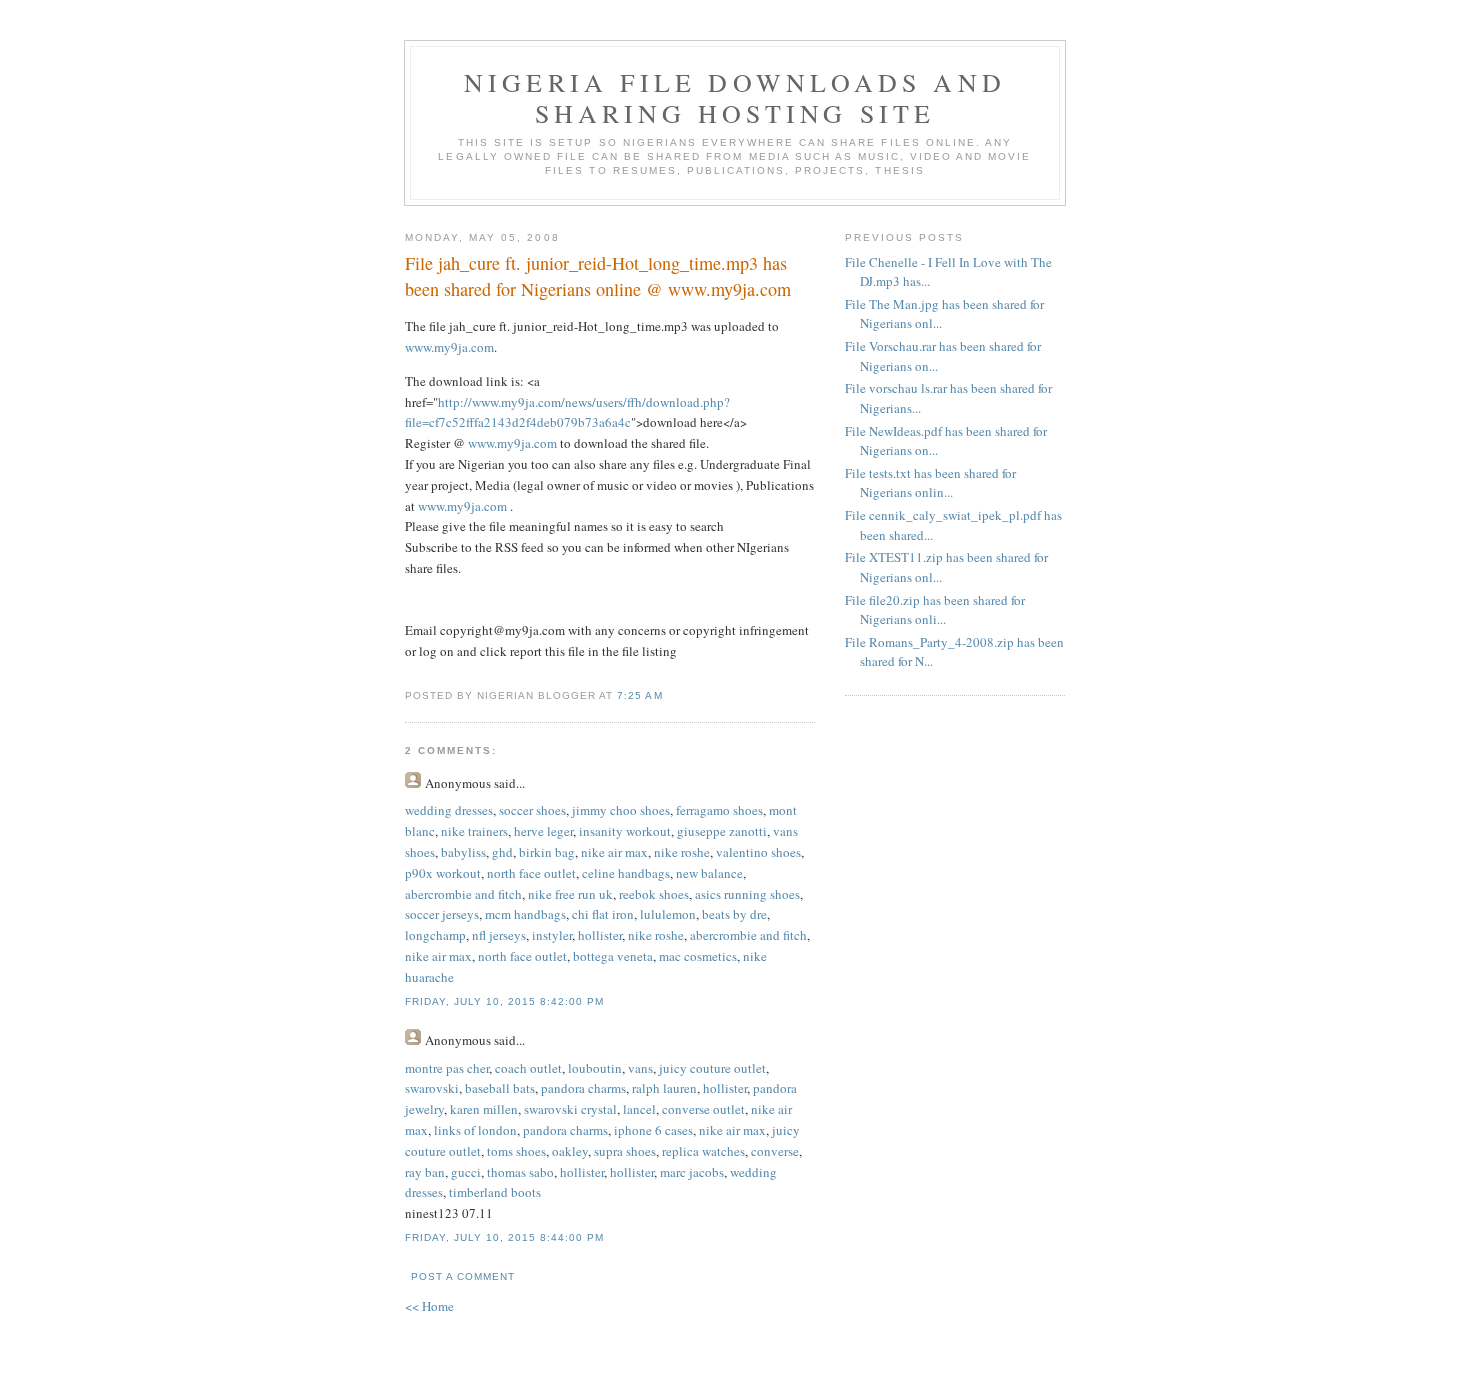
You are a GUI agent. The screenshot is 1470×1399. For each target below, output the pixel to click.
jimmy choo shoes (621, 810)
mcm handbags (525, 914)
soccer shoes (532, 810)
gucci (466, 1172)
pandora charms (583, 1088)
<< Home (429, 1306)
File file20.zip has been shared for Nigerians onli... (935, 610)
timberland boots (495, 1192)
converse (775, 1151)
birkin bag (547, 852)
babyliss (463, 852)
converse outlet (703, 1109)
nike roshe (682, 852)
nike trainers (474, 831)
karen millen (484, 1109)
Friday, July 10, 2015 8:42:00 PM (504, 1001)
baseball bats (500, 1088)
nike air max (614, 852)
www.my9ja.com (449, 347)
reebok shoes (654, 894)
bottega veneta (613, 956)
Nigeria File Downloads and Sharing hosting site (735, 97)
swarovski (432, 1088)
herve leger (543, 831)
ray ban (425, 1172)
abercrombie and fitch (463, 894)
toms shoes (516, 1151)
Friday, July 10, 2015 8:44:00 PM (504, 1237)
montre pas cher (447, 1068)
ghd (502, 852)
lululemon (668, 914)
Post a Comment (463, 1276)
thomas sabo (520, 1172)
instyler (552, 935)
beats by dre (734, 914)
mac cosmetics (698, 956)
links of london (475, 1130)
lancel (639, 1109)
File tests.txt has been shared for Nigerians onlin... (930, 483)
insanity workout (625, 831)
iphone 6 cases (653, 1130)
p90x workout (443, 873)
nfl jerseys (499, 935)
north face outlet (531, 873)
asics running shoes (747, 894)
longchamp (435, 935)
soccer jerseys (442, 914)
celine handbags (626, 873)
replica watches (703, 1151)
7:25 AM (639, 695)
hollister (600, 935)
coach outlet (528, 1068)
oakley (570, 1151)
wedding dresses (449, 810)
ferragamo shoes (719, 810)
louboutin (595, 1068)
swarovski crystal (570, 1109)
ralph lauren (664, 1088)
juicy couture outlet (712, 1068)
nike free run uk (570, 894)
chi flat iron (603, 914)
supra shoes (625, 1151)
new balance (709, 873)
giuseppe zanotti (722, 831)
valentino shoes (758, 852)
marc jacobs (692, 1172)
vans (640, 1068)
